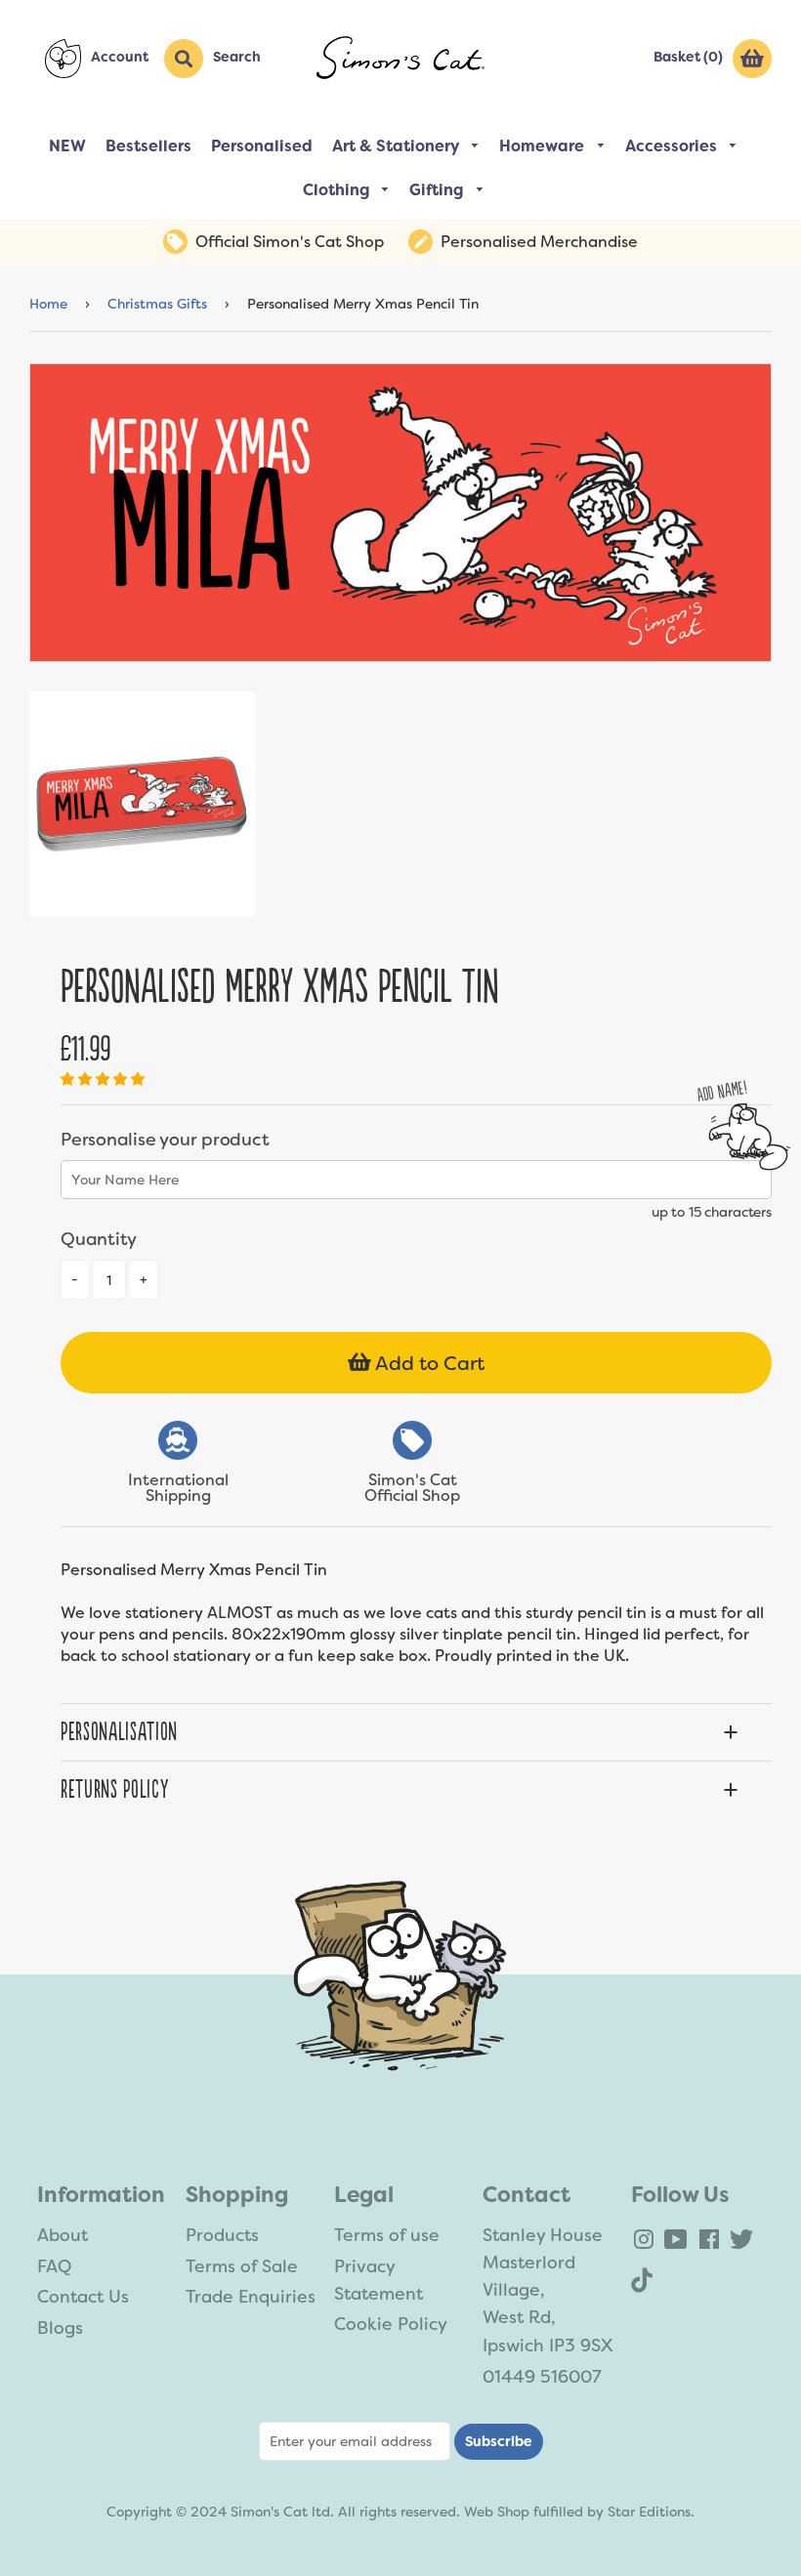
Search (237, 57)
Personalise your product (165, 1140)
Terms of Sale (242, 2266)
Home (48, 304)
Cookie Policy (391, 2324)
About (63, 2235)
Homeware (544, 146)
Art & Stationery (398, 146)
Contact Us (83, 2297)
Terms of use (387, 2235)
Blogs (60, 2328)
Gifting (438, 190)
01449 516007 (542, 2377)
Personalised (262, 146)
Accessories (673, 146)
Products (222, 2235)
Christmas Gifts (157, 304)
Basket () (688, 57)
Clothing (338, 190)
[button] (105, 1079)
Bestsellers (148, 146)
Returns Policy (114, 1790)
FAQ (54, 2266)
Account (120, 57)
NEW (67, 146)
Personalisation (119, 1732)
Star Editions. (651, 2512)
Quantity (99, 1239)
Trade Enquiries (251, 2297)
